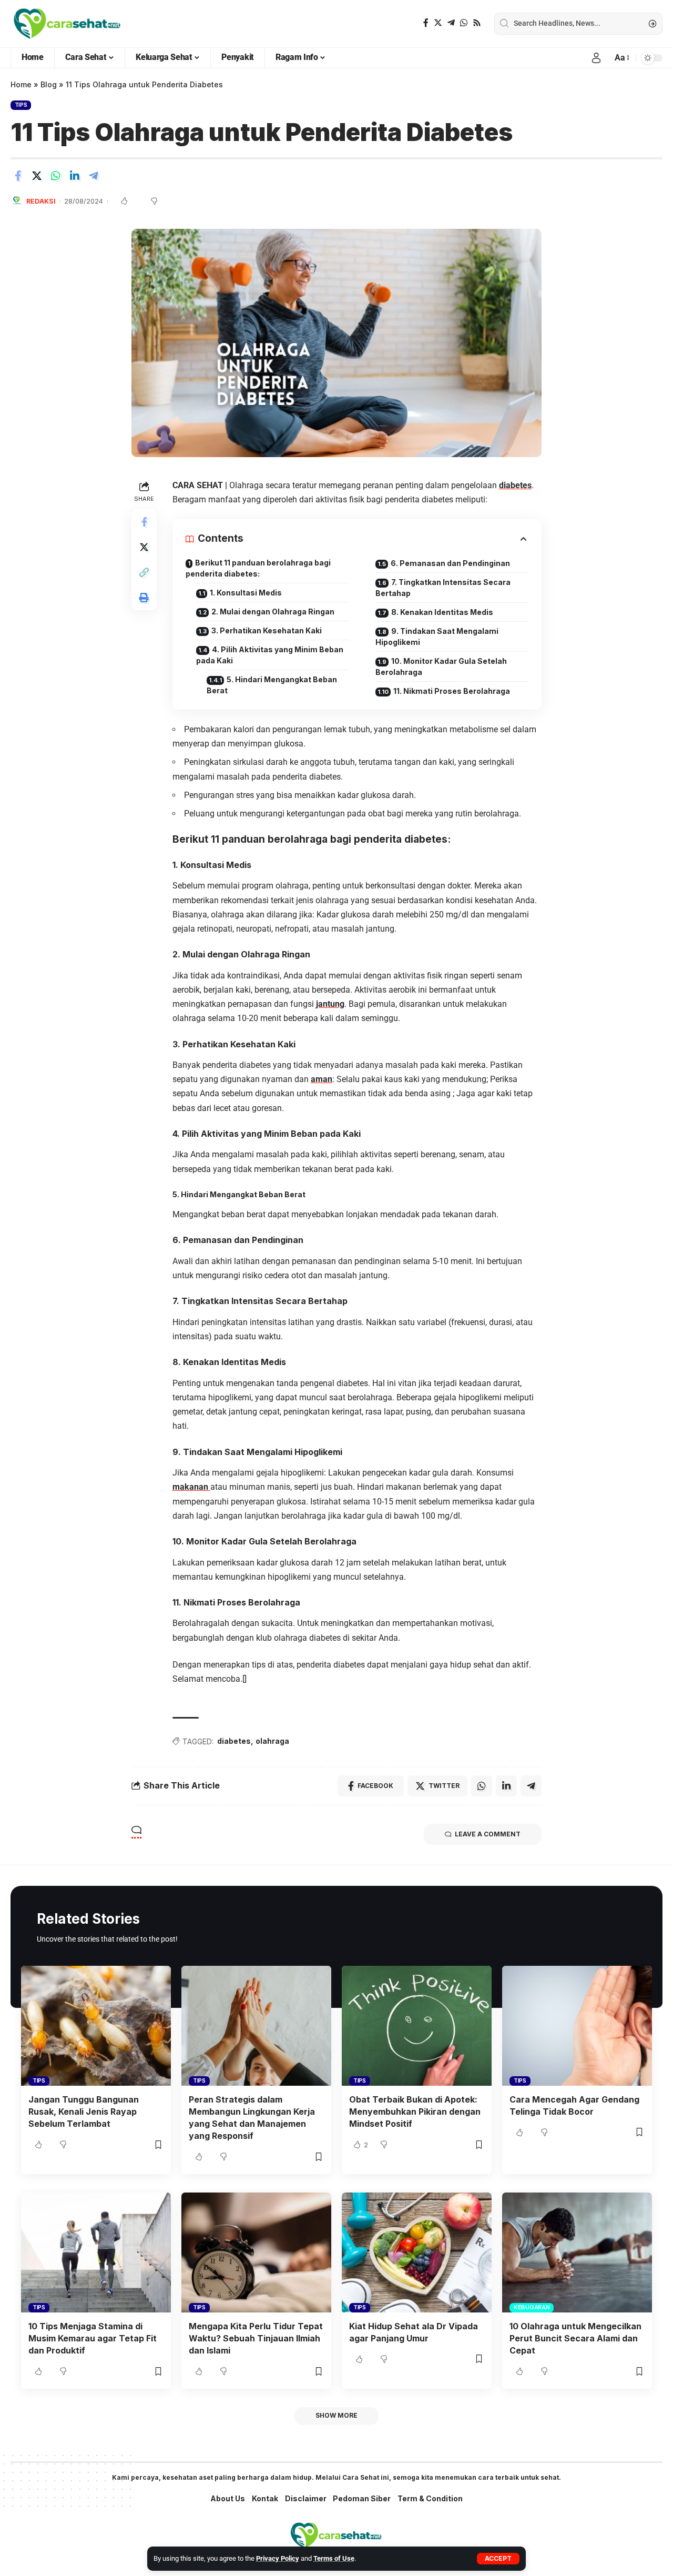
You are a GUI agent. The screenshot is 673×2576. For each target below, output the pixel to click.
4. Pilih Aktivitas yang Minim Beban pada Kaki (270, 655)
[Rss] (477, 23)
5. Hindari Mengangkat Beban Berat (272, 685)
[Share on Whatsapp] (56, 176)
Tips (21, 105)
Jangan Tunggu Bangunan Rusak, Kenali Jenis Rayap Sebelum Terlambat (84, 2112)
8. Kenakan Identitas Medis (442, 612)
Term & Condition (430, 2498)
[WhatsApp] (464, 23)
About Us (228, 2498)
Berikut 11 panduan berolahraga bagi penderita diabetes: (258, 568)
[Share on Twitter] (37, 176)
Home (21, 84)
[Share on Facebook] (18, 176)
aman (322, 1079)
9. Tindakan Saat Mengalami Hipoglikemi (437, 637)
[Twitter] (438, 23)
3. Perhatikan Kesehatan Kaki (267, 630)
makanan (191, 1487)
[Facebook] (426, 23)
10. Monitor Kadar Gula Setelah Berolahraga (441, 666)
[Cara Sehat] (67, 24)
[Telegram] (451, 23)
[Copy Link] (144, 572)
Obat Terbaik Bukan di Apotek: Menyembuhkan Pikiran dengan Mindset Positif (415, 2112)
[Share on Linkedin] (75, 176)
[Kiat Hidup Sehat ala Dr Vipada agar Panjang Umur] (417, 2252)
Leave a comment (488, 1834)
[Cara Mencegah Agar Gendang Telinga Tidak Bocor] (577, 2026)
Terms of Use (334, 2558)
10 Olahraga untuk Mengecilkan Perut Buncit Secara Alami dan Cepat (575, 2338)
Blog (49, 84)
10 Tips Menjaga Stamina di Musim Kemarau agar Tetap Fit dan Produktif (93, 2338)
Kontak (265, 2498)
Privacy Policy (278, 2558)
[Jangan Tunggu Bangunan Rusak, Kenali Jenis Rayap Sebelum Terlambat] (96, 2026)
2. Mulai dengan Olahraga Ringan (273, 612)
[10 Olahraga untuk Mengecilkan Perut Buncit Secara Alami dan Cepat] (577, 2252)
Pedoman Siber (362, 2498)
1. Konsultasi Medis (246, 593)
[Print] (144, 598)
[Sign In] (596, 58)
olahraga (272, 1741)
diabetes (515, 485)
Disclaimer (306, 2498)
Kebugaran (532, 2307)
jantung (330, 1004)
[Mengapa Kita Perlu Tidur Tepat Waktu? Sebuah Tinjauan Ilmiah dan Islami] (256, 2252)
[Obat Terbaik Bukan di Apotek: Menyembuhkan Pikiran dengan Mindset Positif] (417, 2026)
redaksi (41, 201)
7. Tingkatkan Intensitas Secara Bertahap (443, 588)
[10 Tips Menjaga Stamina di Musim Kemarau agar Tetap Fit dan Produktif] (96, 2252)
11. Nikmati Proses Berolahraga (452, 691)
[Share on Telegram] (94, 176)
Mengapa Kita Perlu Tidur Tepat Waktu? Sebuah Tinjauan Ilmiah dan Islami (256, 2338)
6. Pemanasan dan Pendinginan (450, 563)
